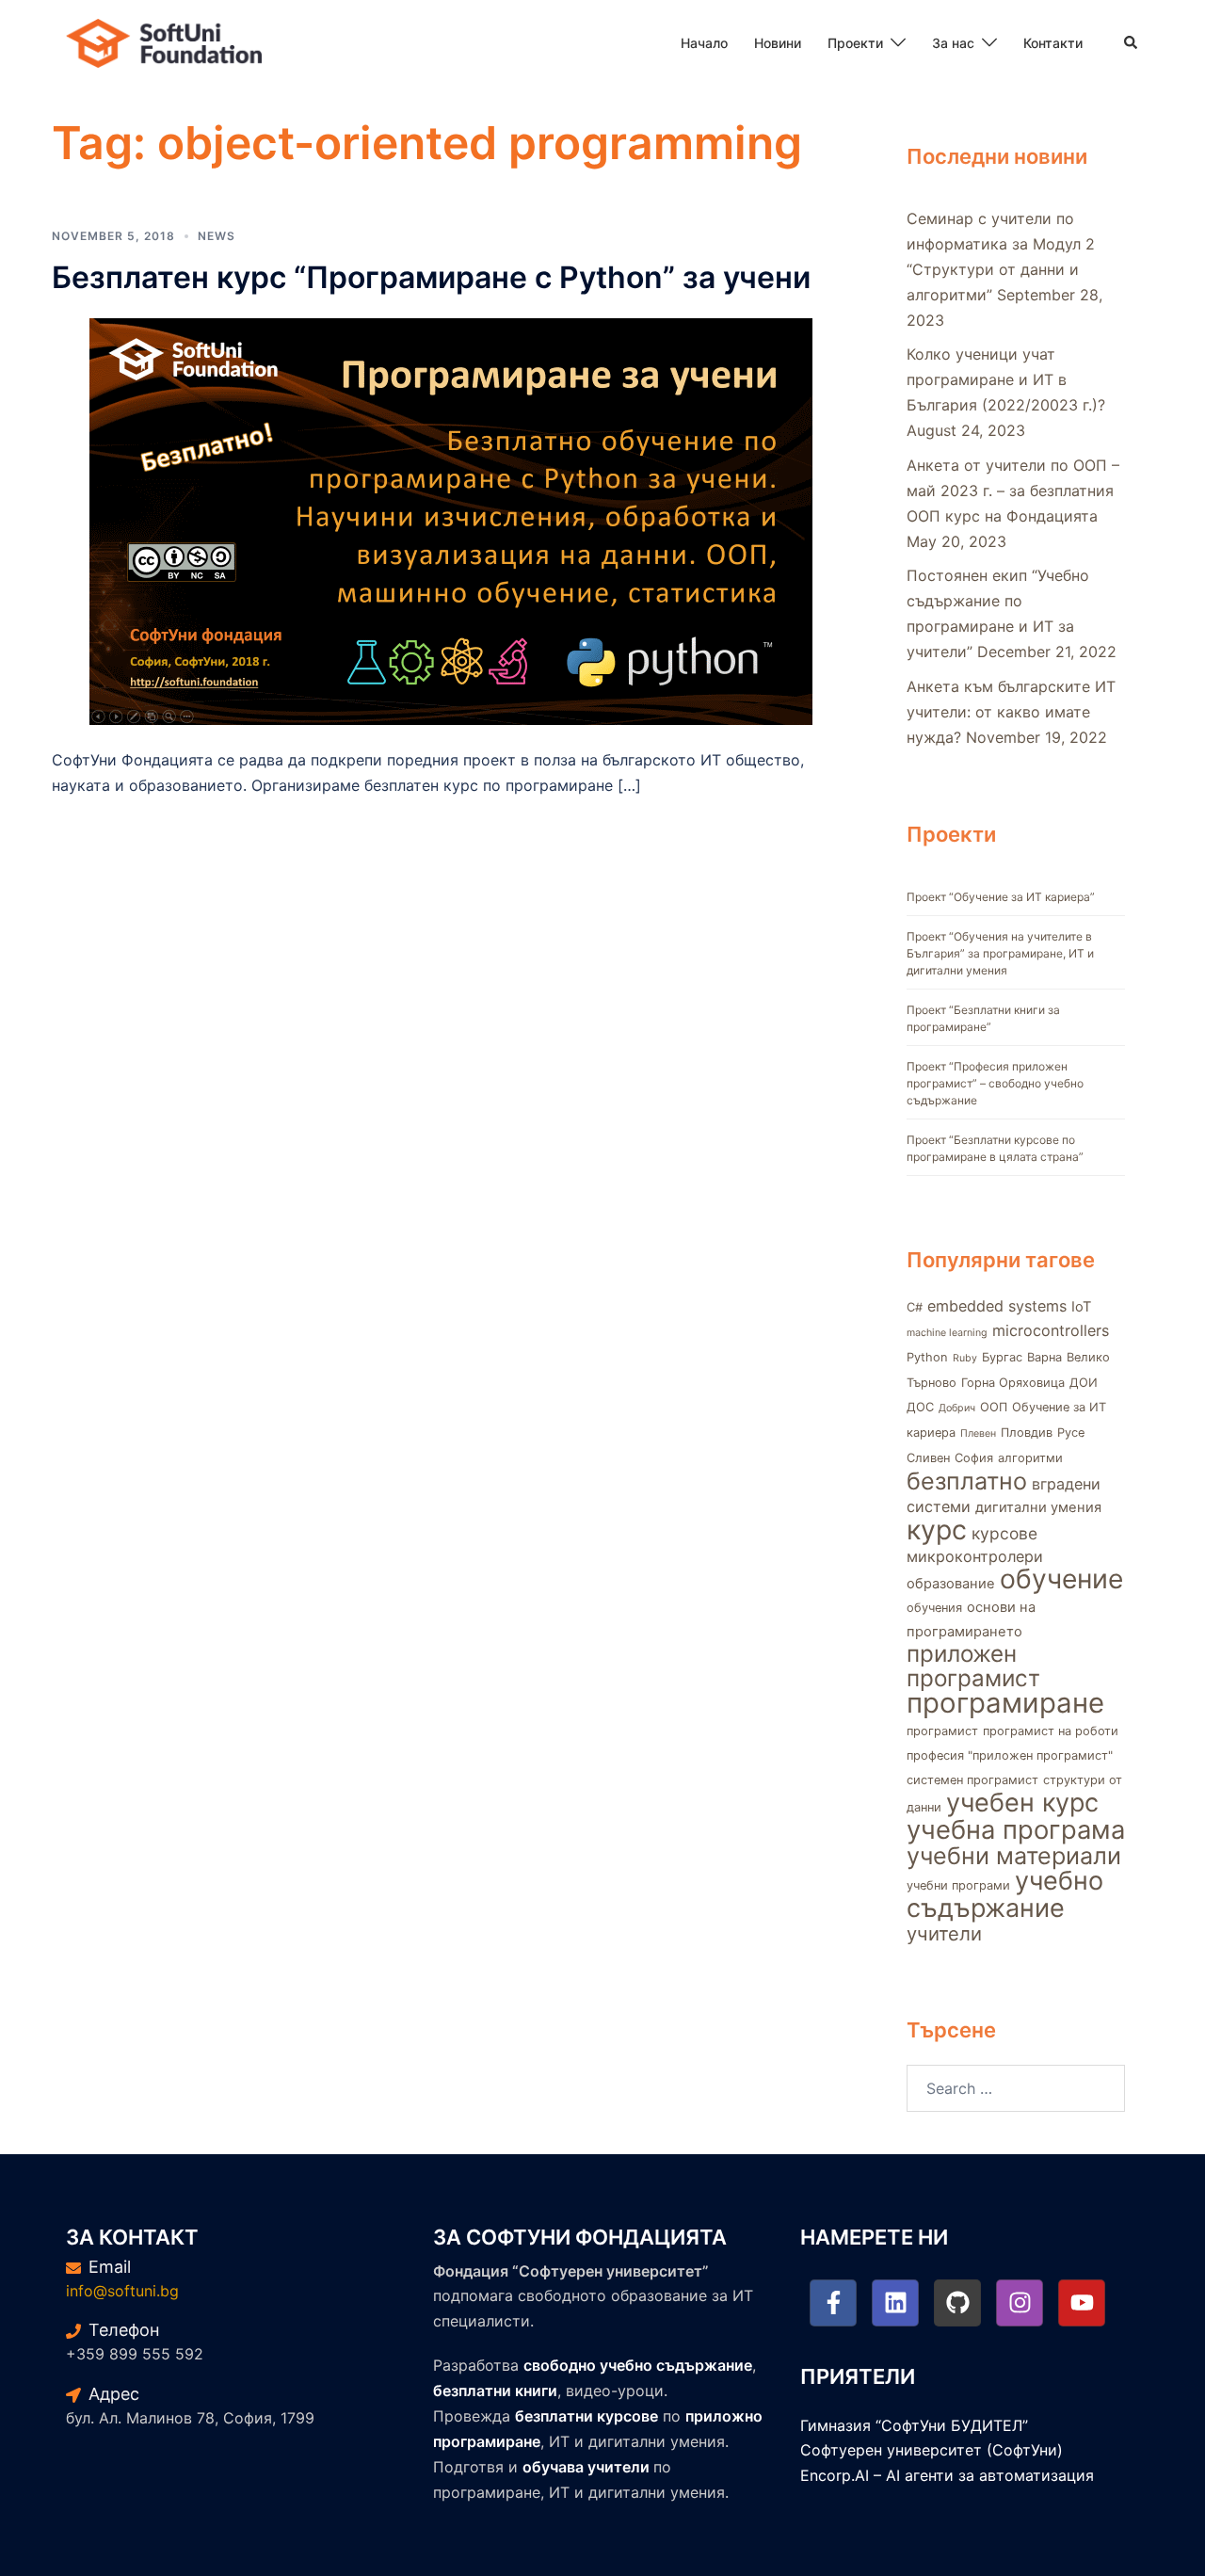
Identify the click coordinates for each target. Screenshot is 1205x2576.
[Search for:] (1016, 2088)
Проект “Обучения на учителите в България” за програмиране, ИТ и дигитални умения (1000, 953)
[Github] (957, 2303)
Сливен (928, 1458)
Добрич (957, 1408)
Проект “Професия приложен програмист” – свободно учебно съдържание (995, 1083)
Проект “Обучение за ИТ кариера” (1001, 897)
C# (915, 1307)
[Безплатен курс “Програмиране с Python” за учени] (451, 521)
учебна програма (1016, 1830)
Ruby (965, 1358)
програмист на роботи (1051, 1731)
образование (951, 1584)
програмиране (1005, 1703)
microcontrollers (1051, 1330)
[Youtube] (1082, 2303)
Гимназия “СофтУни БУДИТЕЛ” (914, 2425)
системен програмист (972, 1780)
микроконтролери (975, 1556)
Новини (778, 43)
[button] (1132, 43)
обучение (1061, 1579)
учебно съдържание (1005, 1894)
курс (937, 1529)
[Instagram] (1020, 2303)
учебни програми (958, 1885)
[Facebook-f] (833, 2303)
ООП (994, 1407)
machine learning (947, 1333)
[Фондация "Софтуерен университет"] (164, 41)
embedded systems (997, 1306)
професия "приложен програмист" (1010, 1755)
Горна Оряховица (1013, 1383)
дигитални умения (1038, 1507)
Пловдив (1027, 1433)
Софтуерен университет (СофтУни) (932, 2450)
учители (944, 1934)
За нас (953, 43)
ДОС (920, 1407)
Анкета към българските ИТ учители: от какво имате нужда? (1011, 712)
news (217, 236)
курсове (1004, 1533)
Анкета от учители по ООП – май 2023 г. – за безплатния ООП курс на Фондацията (1013, 491)
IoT (1081, 1307)
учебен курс (1022, 1803)
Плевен (978, 1433)
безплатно (967, 1481)
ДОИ (1084, 1383)
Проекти (855, 43)
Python (927, 1357)
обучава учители (586, 2467)
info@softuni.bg (122, 2291)
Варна (1044, 1357)
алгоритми (1030, 1458)
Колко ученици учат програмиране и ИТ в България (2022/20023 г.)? (1006, 379)
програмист (942, 1731)
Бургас (1002, 1357)
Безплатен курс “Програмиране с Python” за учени (431, 277)
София (974, 1458)
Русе (1071, 1433)
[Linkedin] (895, 2303)
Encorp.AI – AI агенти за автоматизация (947, 2475)
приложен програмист (973, 1666)
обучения (934, 1608)
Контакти (1053, 43)
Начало (704, 43)
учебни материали (1014, 1856)
